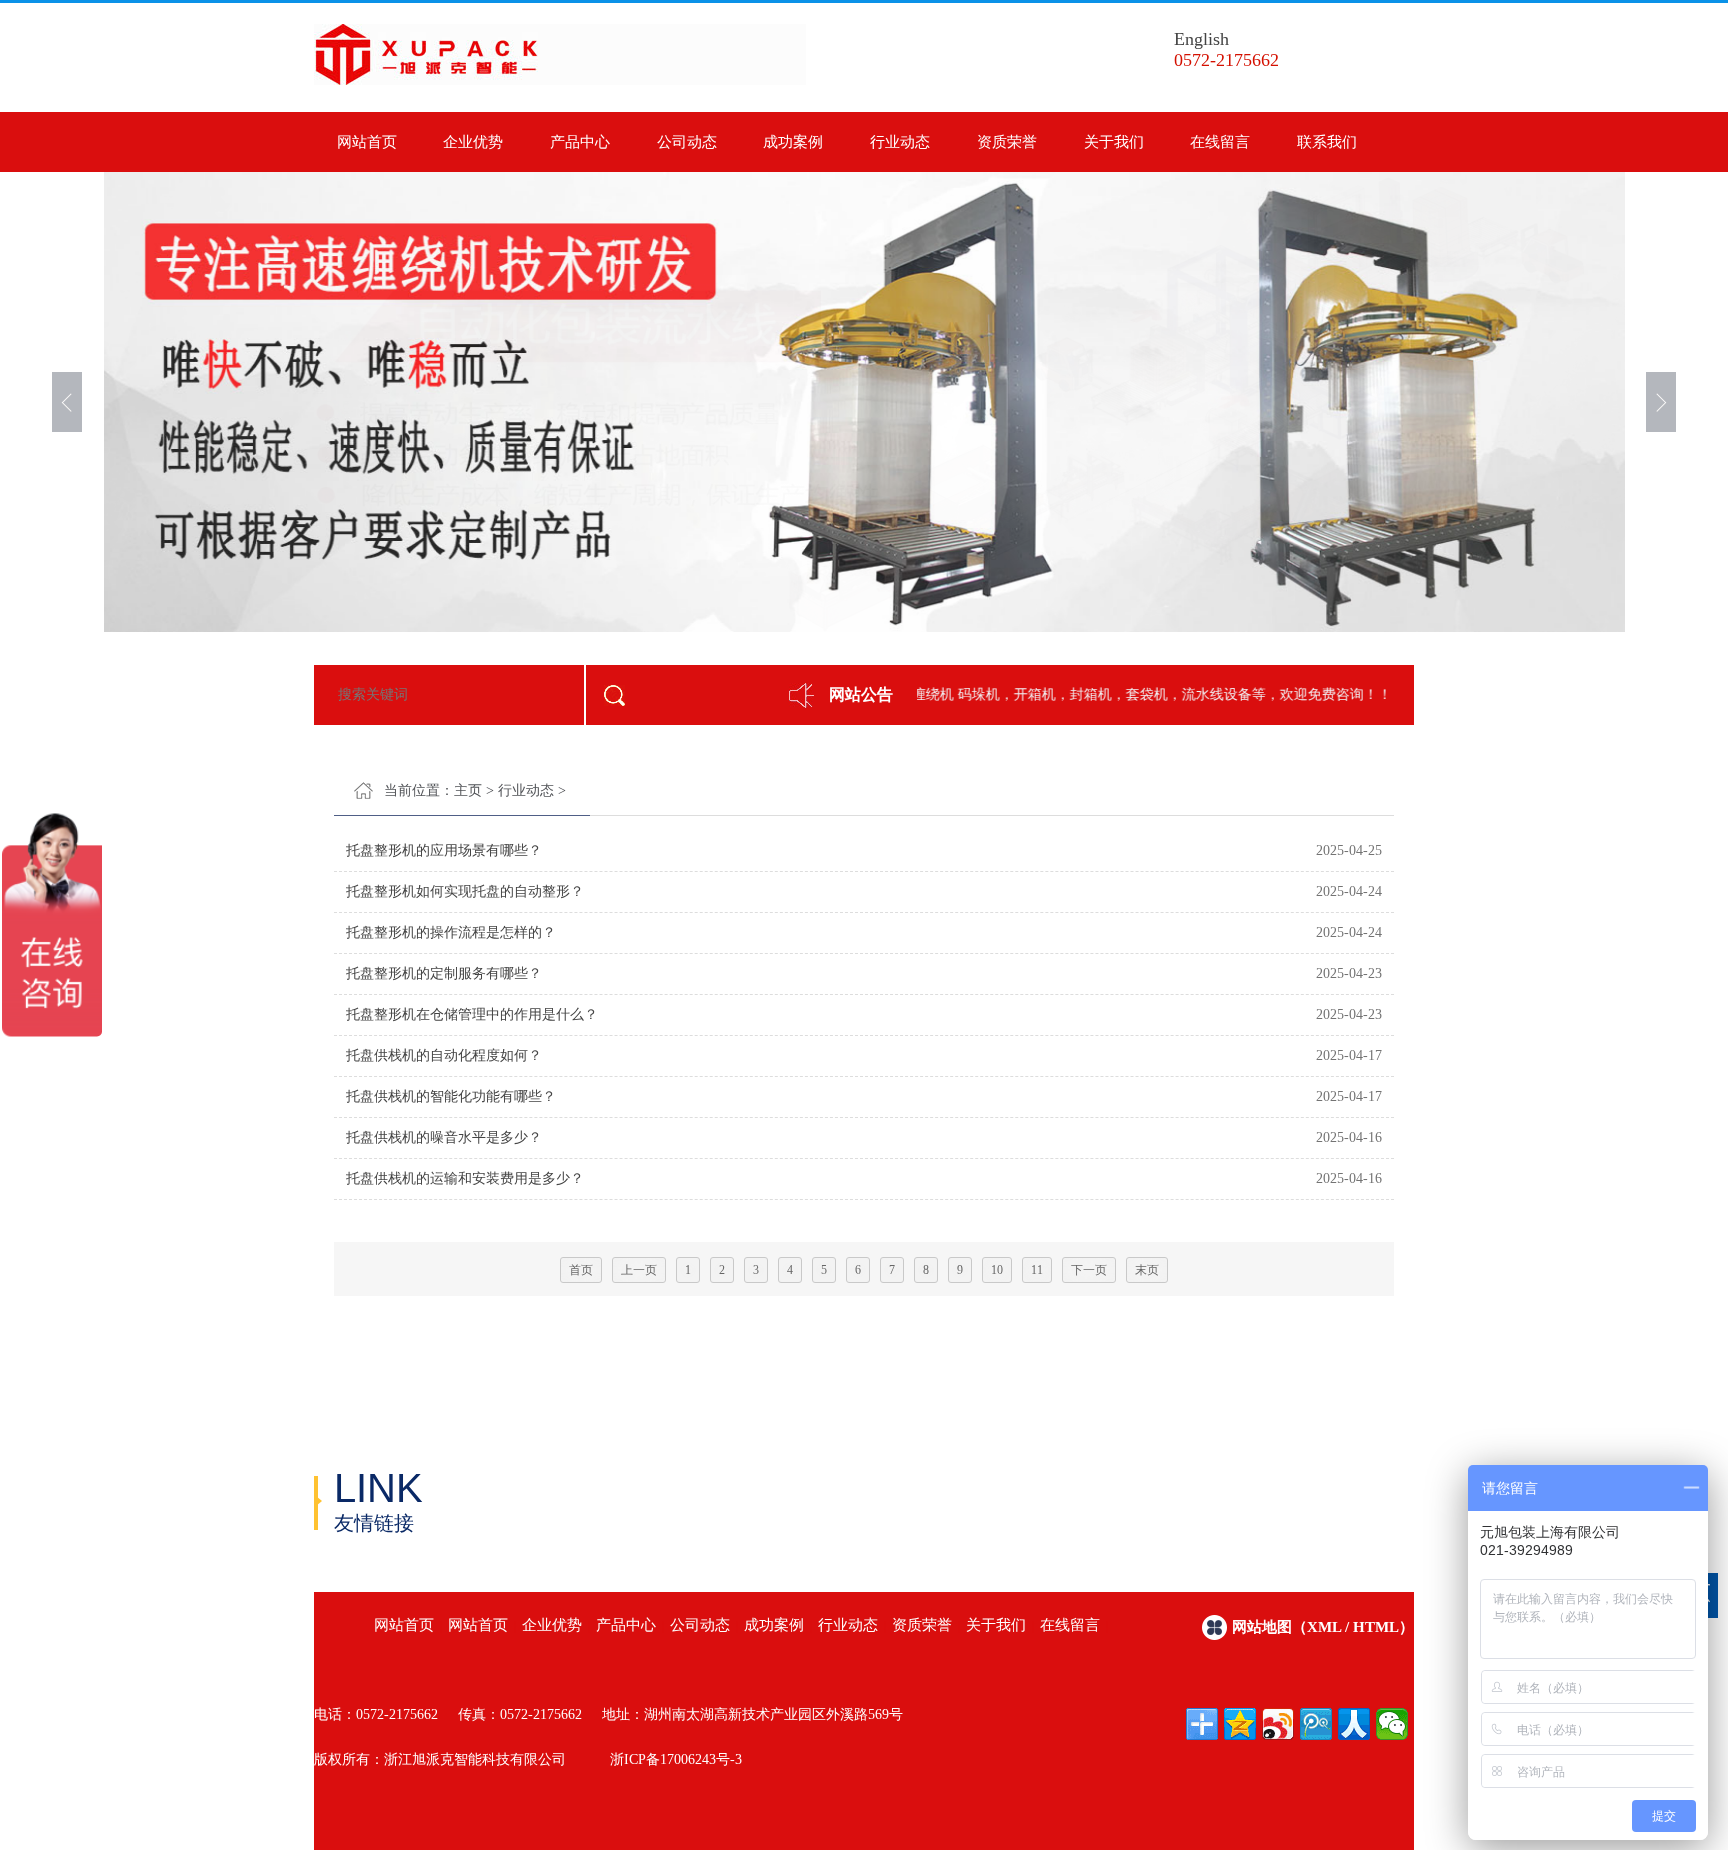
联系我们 (1327, 142)
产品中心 (580, 142)
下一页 (1089, 1270)
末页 (1147, 1270)
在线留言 (1220, 142)
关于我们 (1114, 142)
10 (997, 1270)
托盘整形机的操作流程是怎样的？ (451, 932)
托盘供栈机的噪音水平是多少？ (444, 1137)
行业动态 (900, 142)
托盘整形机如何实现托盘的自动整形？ (465, 891)
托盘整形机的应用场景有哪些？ (444, 850)
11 (1037, 1270)
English (1201, 39)
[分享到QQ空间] (1240, 1724)
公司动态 (687, 142)
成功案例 (793, 142)
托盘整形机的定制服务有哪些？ (444, 973)
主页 (468, 790)
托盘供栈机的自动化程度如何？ (444, 1055)
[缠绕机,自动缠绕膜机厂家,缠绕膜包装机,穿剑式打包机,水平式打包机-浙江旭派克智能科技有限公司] (560, 81)
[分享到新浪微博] (1278, 1724)
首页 (581, 1270)
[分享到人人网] (1354, 1724)
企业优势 (473, 142)
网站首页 (367, 142)
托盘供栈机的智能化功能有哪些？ (451, 1096)
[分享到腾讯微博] (1316, 1724)
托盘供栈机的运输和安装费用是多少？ (465, 1178)
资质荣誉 (1007, 142)
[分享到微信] (1392, 1724)
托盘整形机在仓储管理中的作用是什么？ (472, 1014)
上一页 (639, 1270)
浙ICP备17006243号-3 (676, 1759)
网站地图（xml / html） (1323, 1627)
